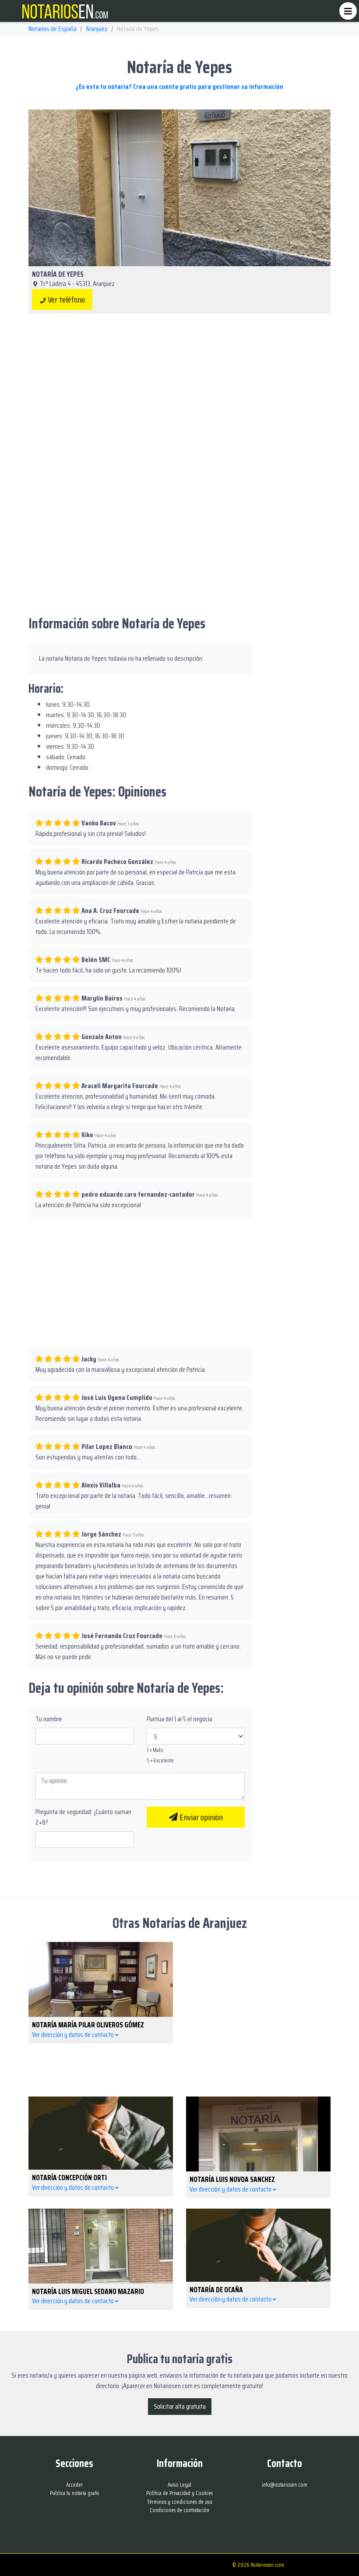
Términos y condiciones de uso (180, 2502)
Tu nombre (49, 1719)
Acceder (74, 2485)
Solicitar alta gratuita (180, 2406)
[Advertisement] (179, 389)
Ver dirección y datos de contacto (74, 2035)
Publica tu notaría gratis (74, 2493)
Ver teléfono (65, 300)
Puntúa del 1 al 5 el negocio (179, 1719)
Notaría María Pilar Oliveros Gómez (88, 2025)
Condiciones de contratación (179, 2510)
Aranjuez (97, 29)
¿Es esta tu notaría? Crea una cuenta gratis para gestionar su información (179, 86)
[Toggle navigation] (348, 11)
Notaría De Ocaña (216, 2290)
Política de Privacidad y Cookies (179, 2493)
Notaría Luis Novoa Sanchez (232, 2179)
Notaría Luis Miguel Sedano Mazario (88, 2291)
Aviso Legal (179, 2485)
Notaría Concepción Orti (69, 2178)
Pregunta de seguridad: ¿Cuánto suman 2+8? (83, 1817)
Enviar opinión (200, 1817)
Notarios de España (53, 29)
